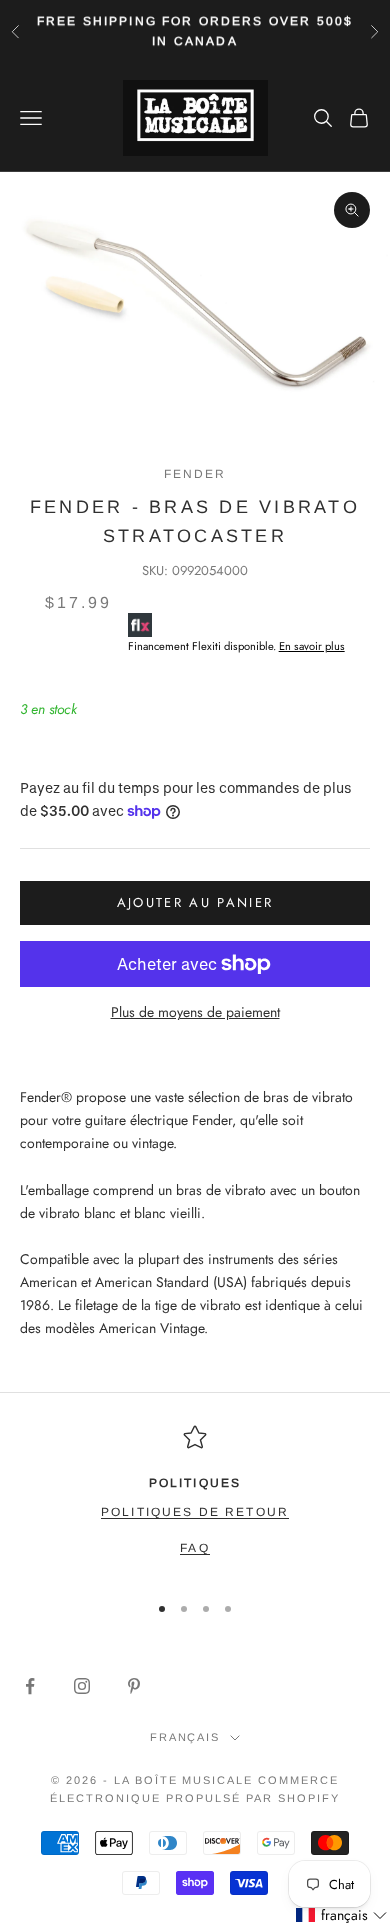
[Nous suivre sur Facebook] (30, 1686)
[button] (342, 1915)
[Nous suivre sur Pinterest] (134, 1686)
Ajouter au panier (195, 902)
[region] (195, 1499)
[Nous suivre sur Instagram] (82, 1686)
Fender (195, 474)
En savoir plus (312, 646)
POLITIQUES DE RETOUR (195, 1512)
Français (185, 1737)
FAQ (194, 1548)
